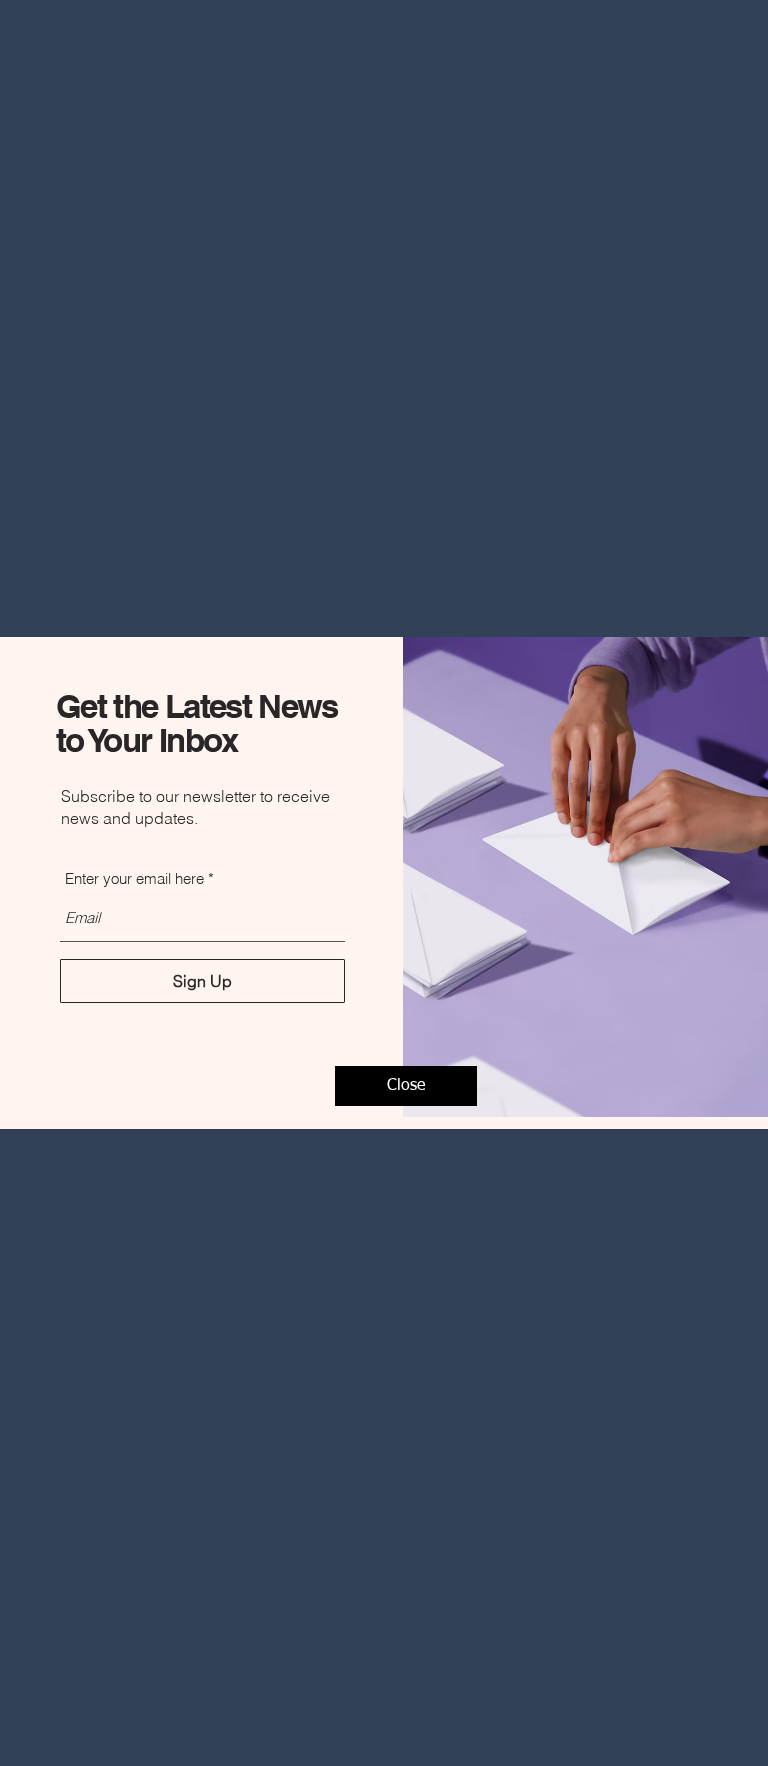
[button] (406, 1086)
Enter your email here (134, 878)
